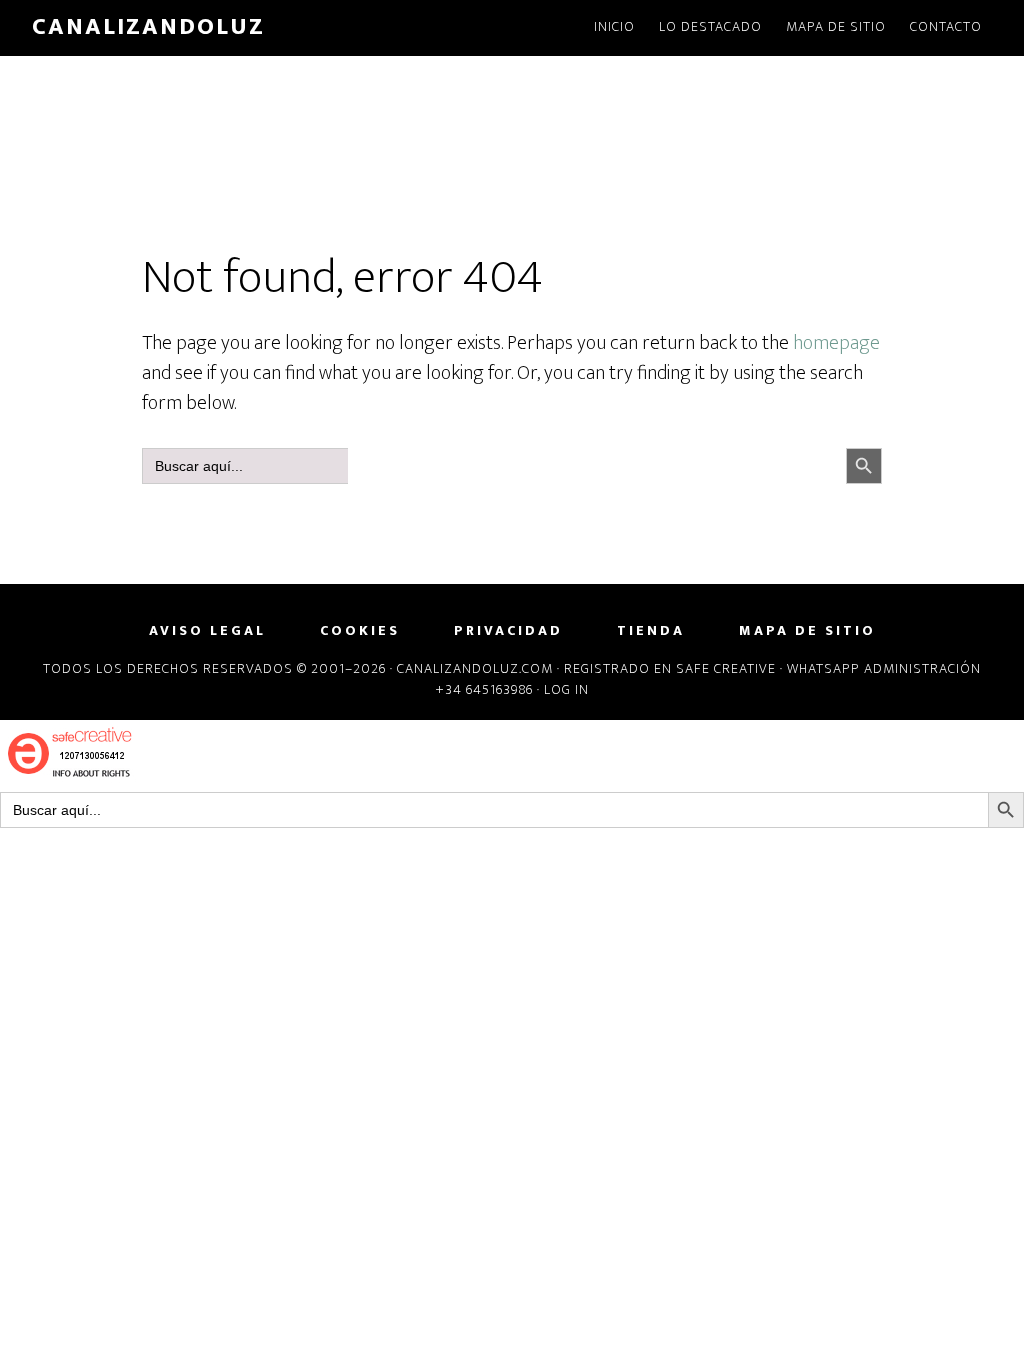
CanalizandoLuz (148, 27)
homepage (836, 343)
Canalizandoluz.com (475, 668)
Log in (566, 689)
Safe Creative (726, 668)
